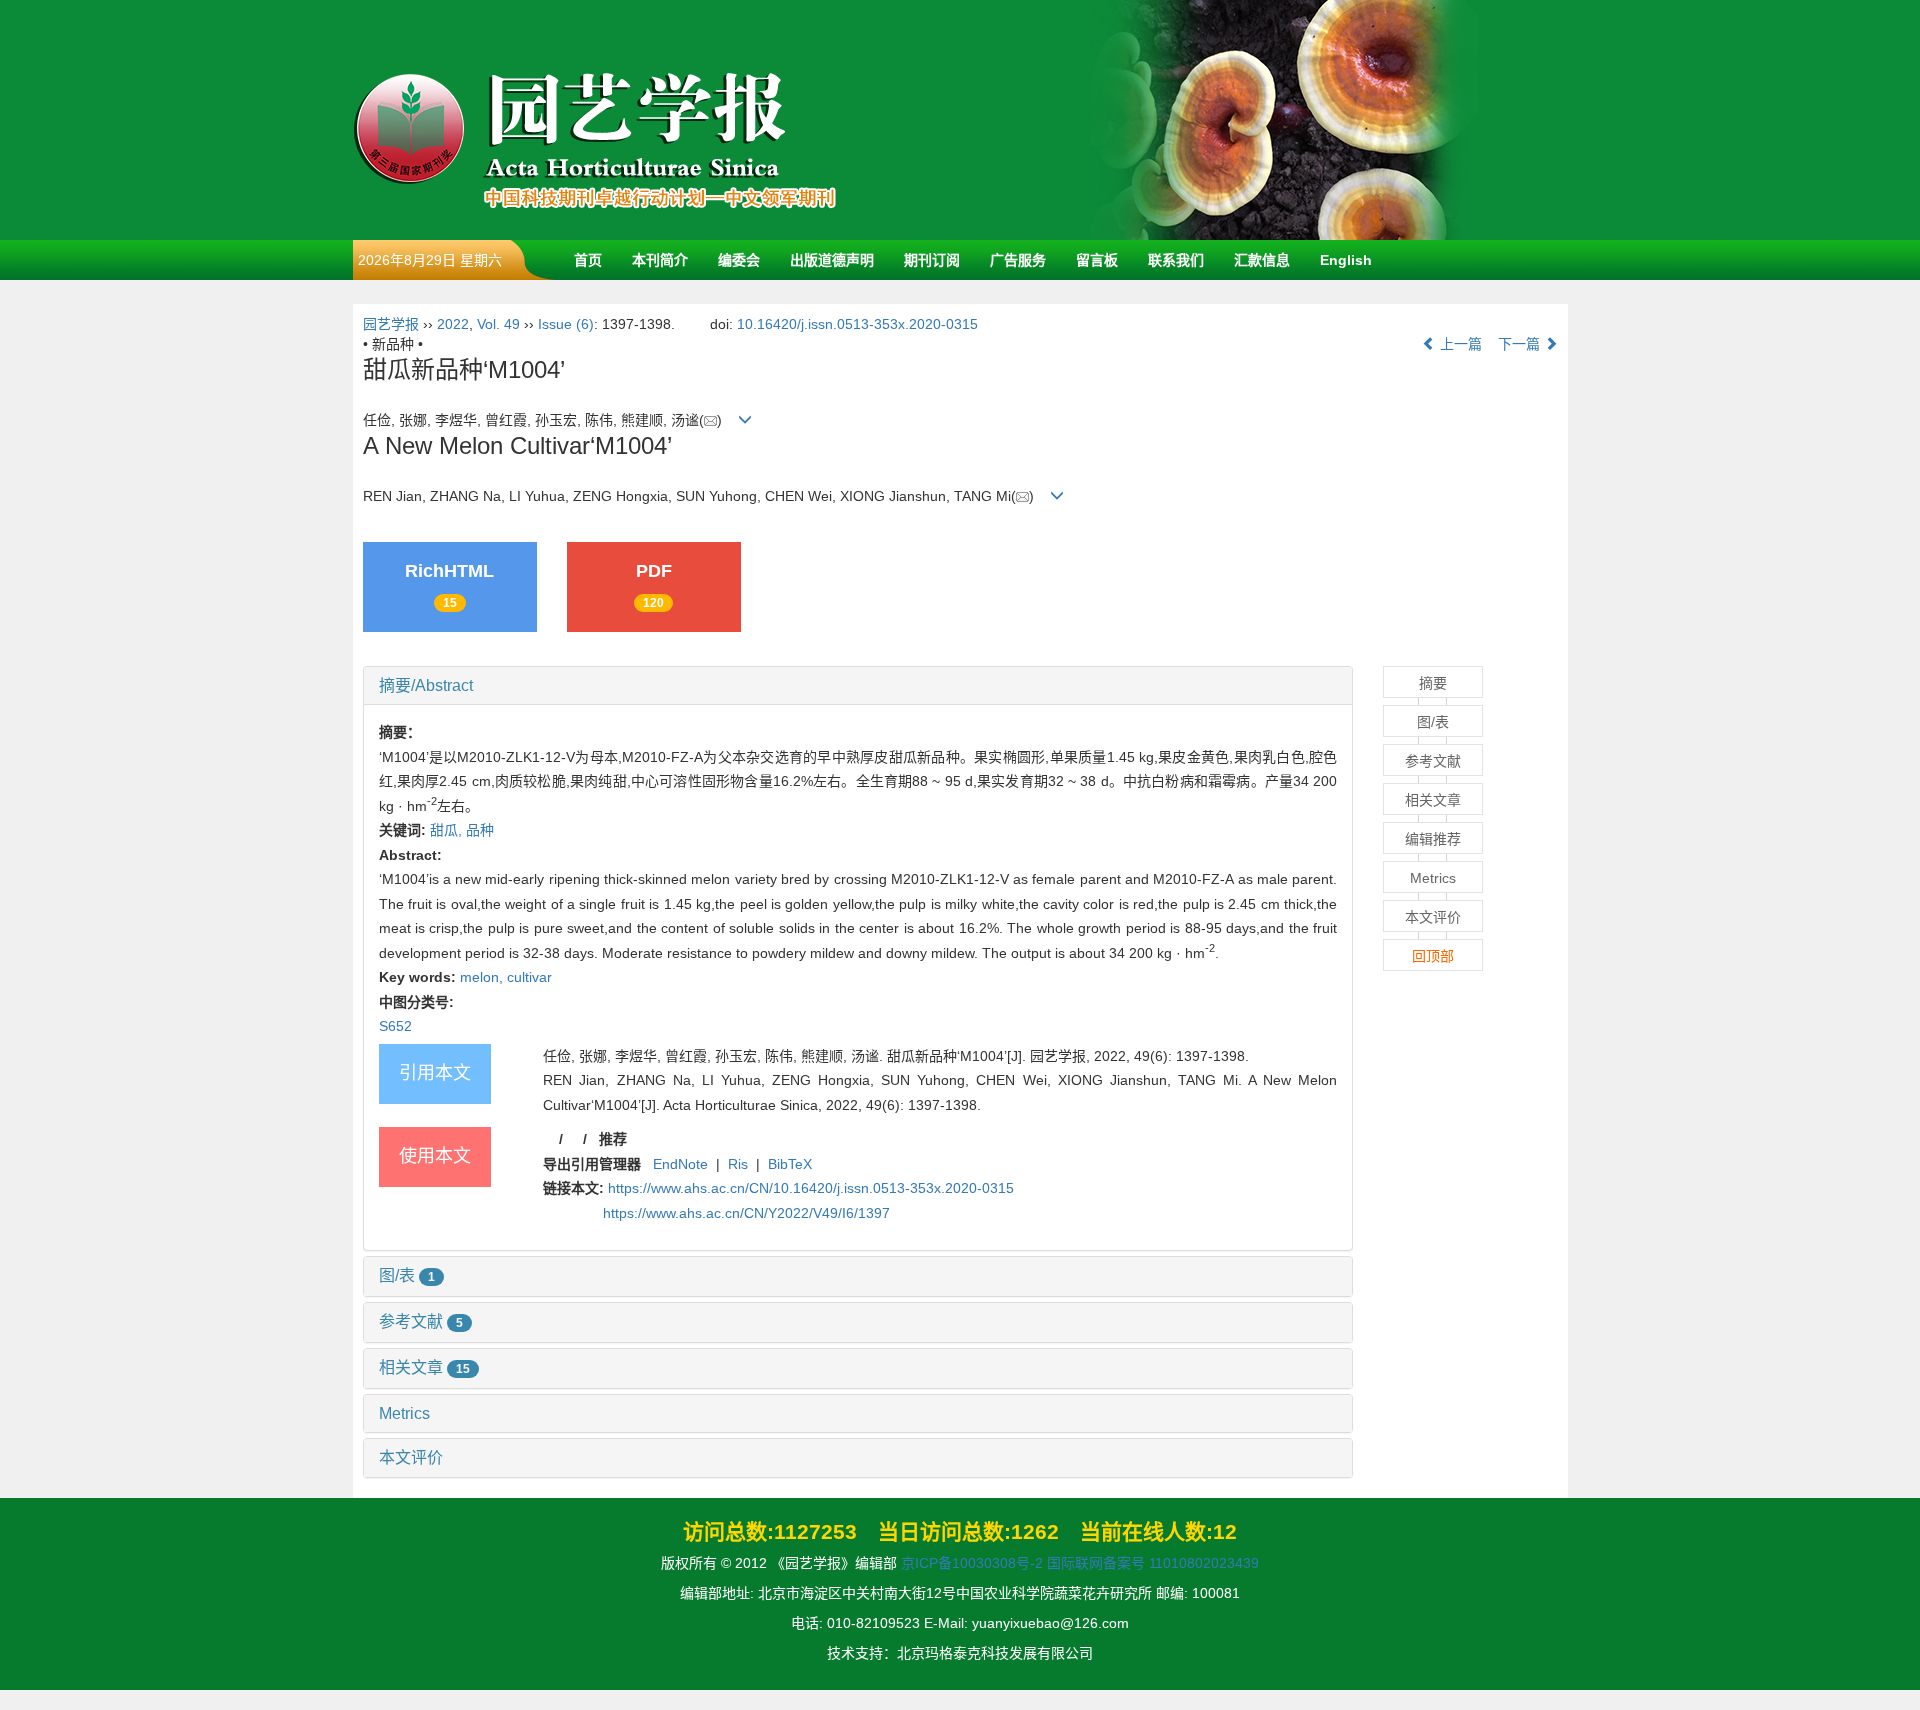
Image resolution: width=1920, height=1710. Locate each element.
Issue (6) (566, 324)
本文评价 (411, 1457)
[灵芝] (1283, 119)
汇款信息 (1262, 260)
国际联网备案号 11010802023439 (1153, 1563)
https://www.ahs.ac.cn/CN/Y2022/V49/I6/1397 (746, 1213)
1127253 (815, 1531)
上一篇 (1459, 344)
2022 (453, 324)
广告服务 (1018, 260)
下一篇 (1521, 344)
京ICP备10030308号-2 (972, 1563)
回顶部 (1433, 956)
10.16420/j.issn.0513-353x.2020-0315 (857, 324)
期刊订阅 (932, 260)
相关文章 (424, 1367)
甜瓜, (448, 830)
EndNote (680, 1164)
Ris (738, 1164)
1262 (1035, 1531)
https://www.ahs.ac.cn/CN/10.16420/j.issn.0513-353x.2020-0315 (811, 1188)
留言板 (1097, 260)
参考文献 (421, 1321)
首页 (588, 260)
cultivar (529, 977)
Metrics (404, 1413)
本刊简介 (660, 260)
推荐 (613, 1139)
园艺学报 (391, 324)
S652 (395, 1026)
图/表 (407, 1275)
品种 (480, 830)
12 (1225, 1531)
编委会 (739, 260)
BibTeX (790, 1164)
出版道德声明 (832, 260)
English (1346, 260)
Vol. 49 (498, 324)
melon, (483, 977)
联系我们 (1176, 260)
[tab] (858, 686)
